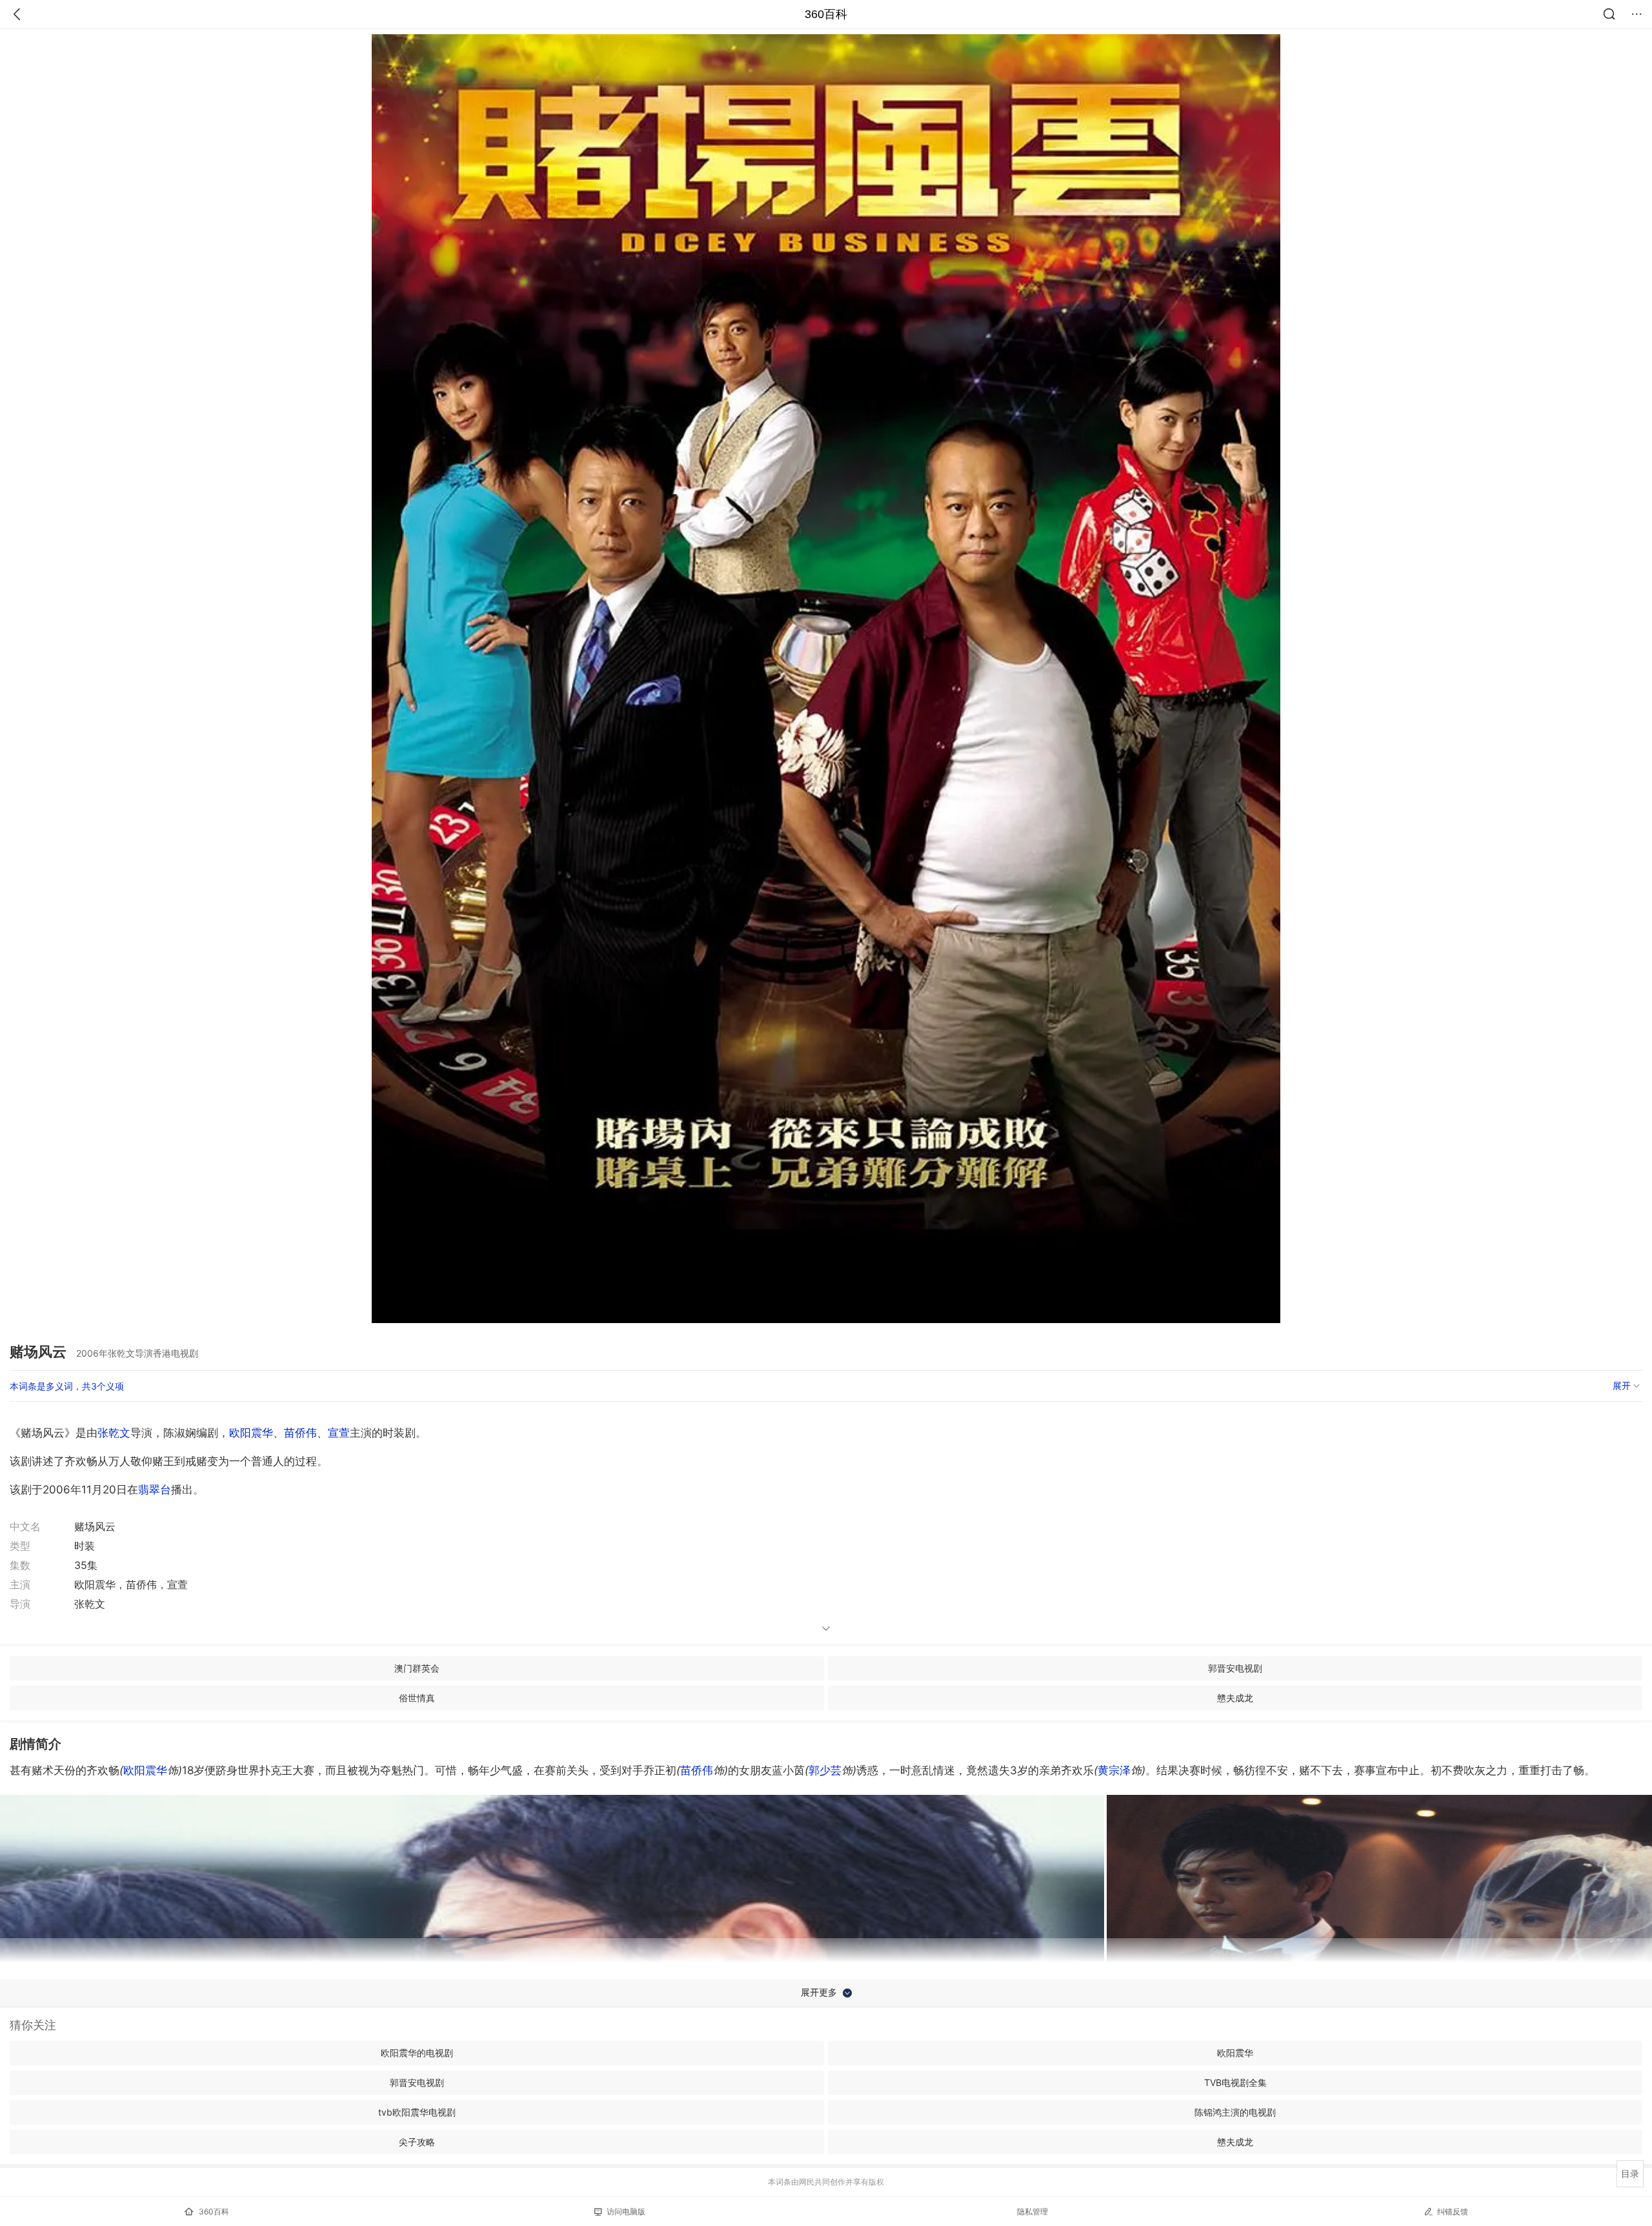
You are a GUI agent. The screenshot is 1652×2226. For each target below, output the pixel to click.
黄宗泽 (1114, 1770)
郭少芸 (825, 1770)
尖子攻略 (417, 2142)
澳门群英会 (417, 1668)
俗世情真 (417, 1698)
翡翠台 (155, 1490)
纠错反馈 (1453, 2211)
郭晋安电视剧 (1235, 1668)
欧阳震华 (251, 1433)
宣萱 (339, 1433)
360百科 (826, 14)
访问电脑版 (626, 2211)
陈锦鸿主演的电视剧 (1235, 2112)
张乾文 (114, 1433)
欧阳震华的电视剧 (417, 2053)
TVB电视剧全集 (1235, 2082)
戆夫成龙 (1235, 1698)
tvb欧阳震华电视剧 (417, 2112)
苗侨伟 (300, 1433)
